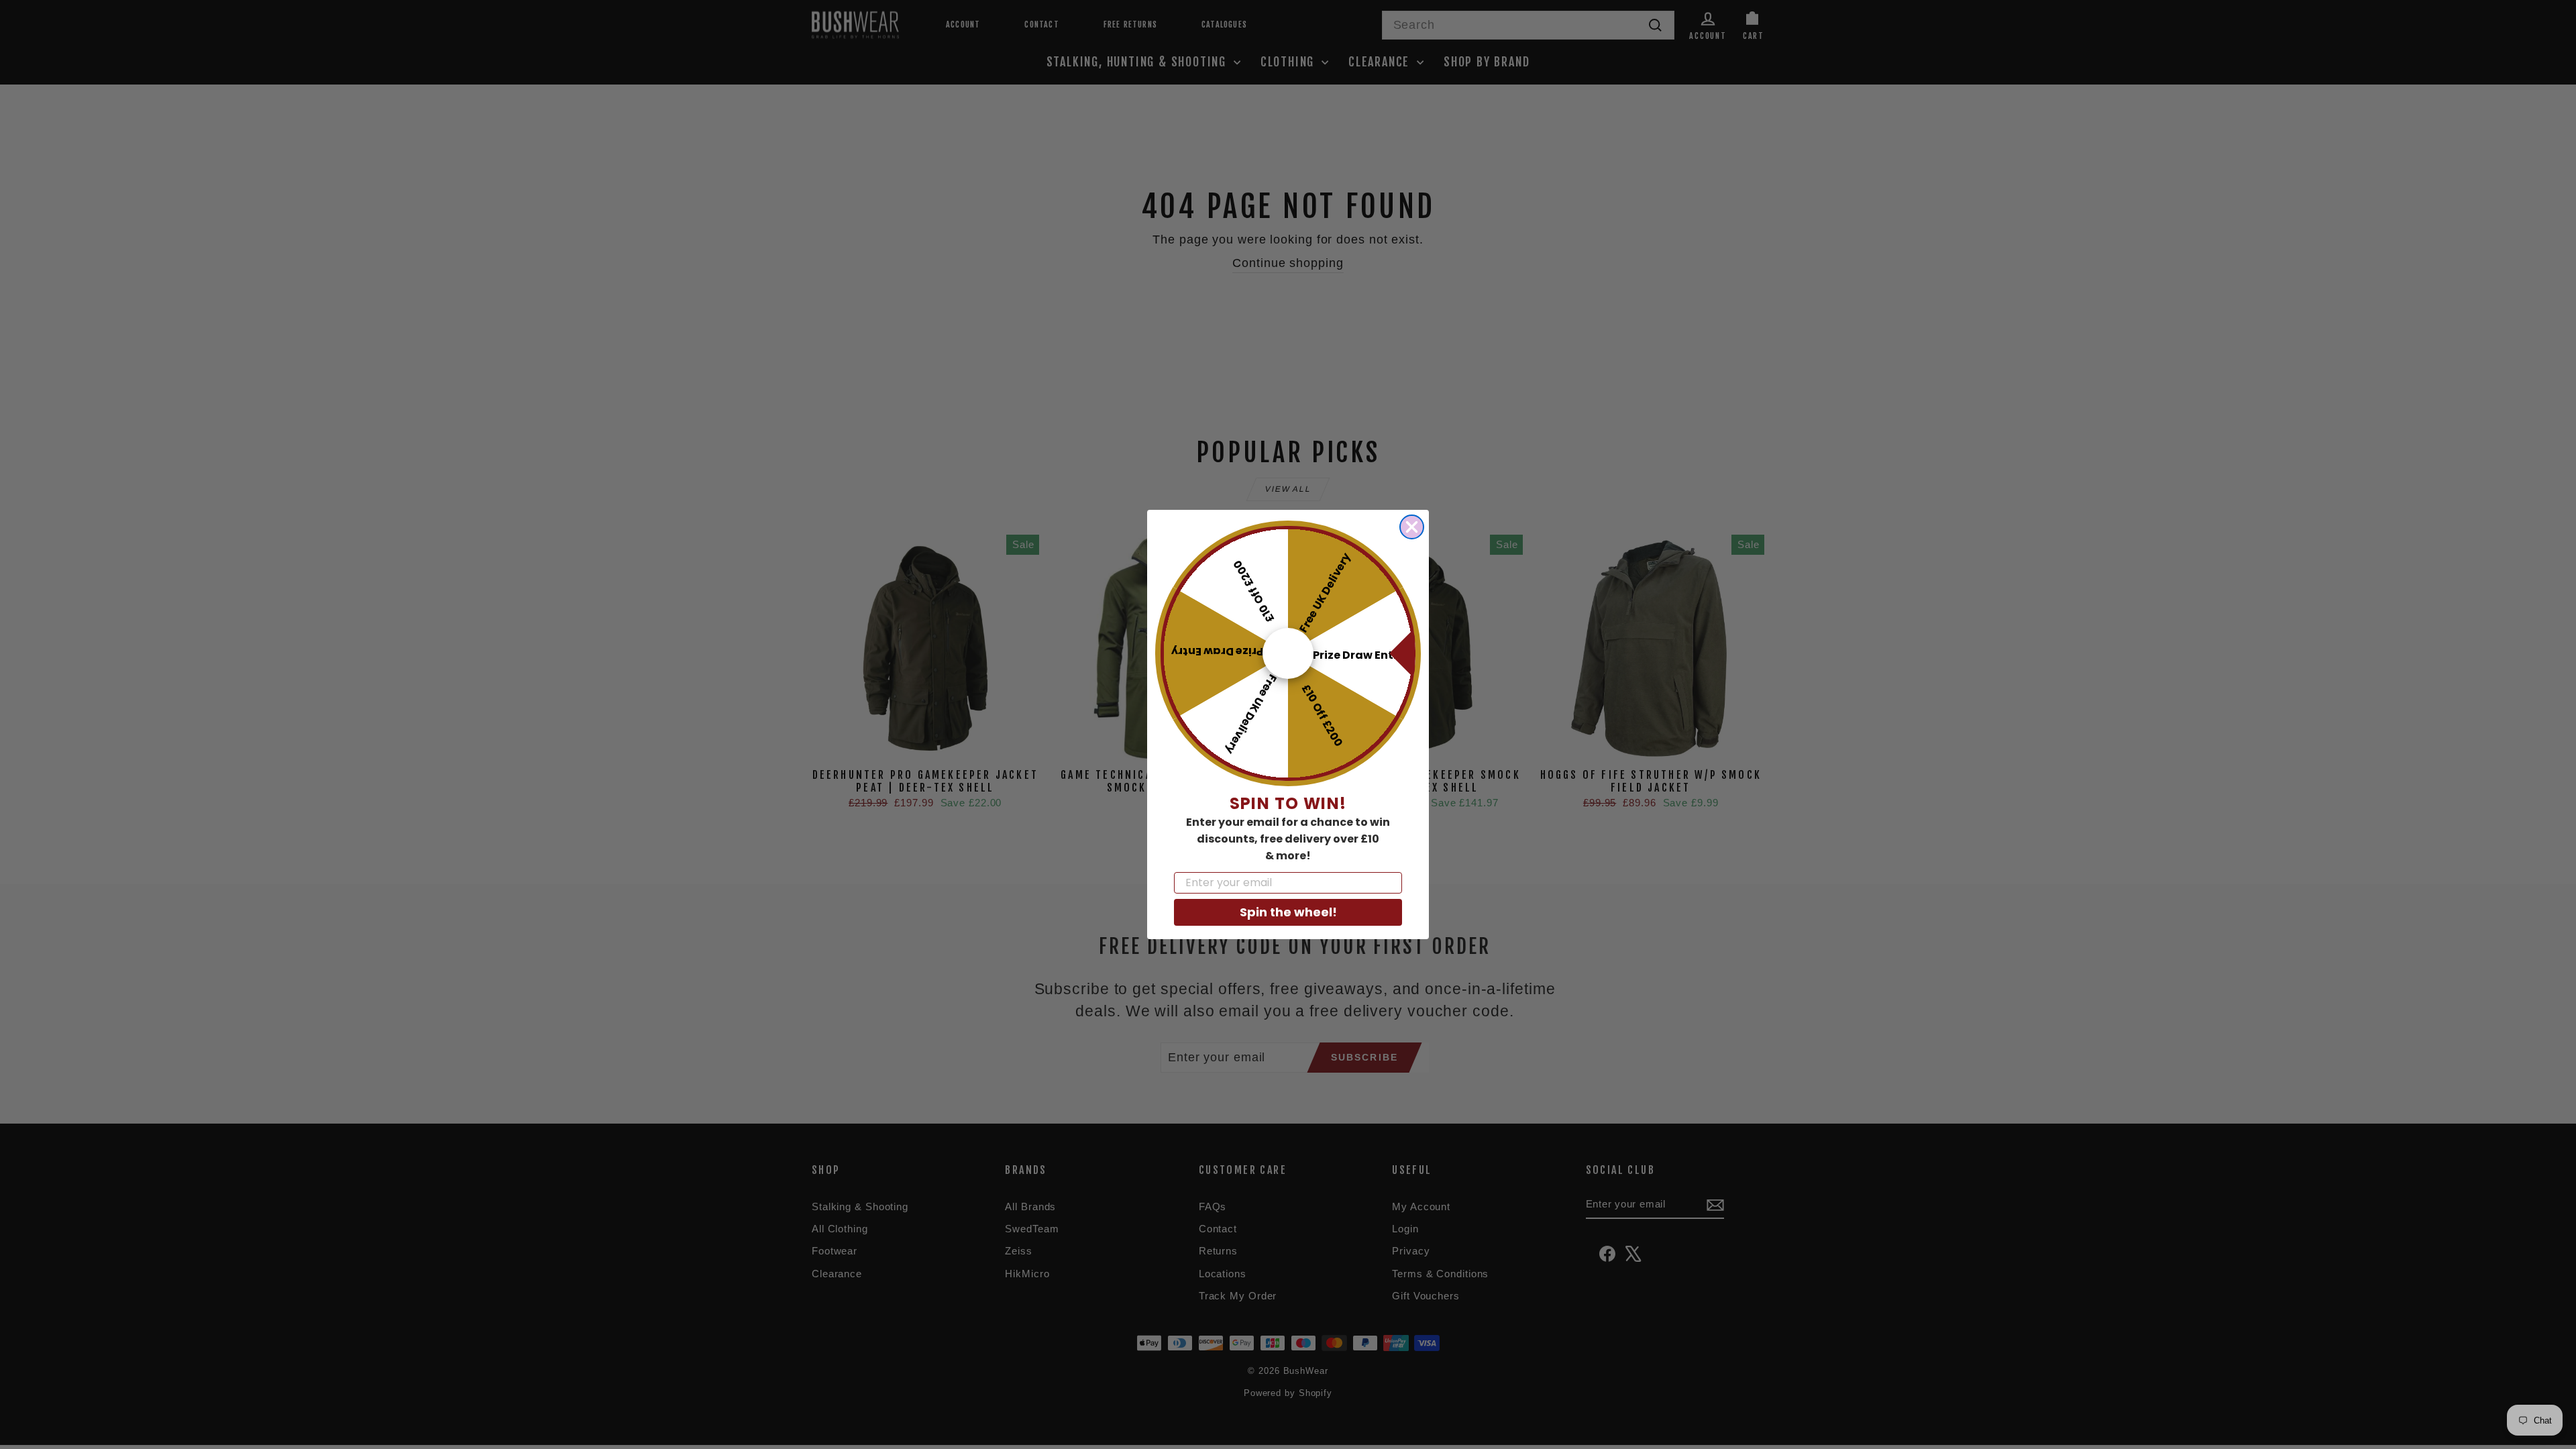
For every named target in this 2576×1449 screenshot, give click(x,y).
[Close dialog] (1412, 527)
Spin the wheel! (1288, 912)
